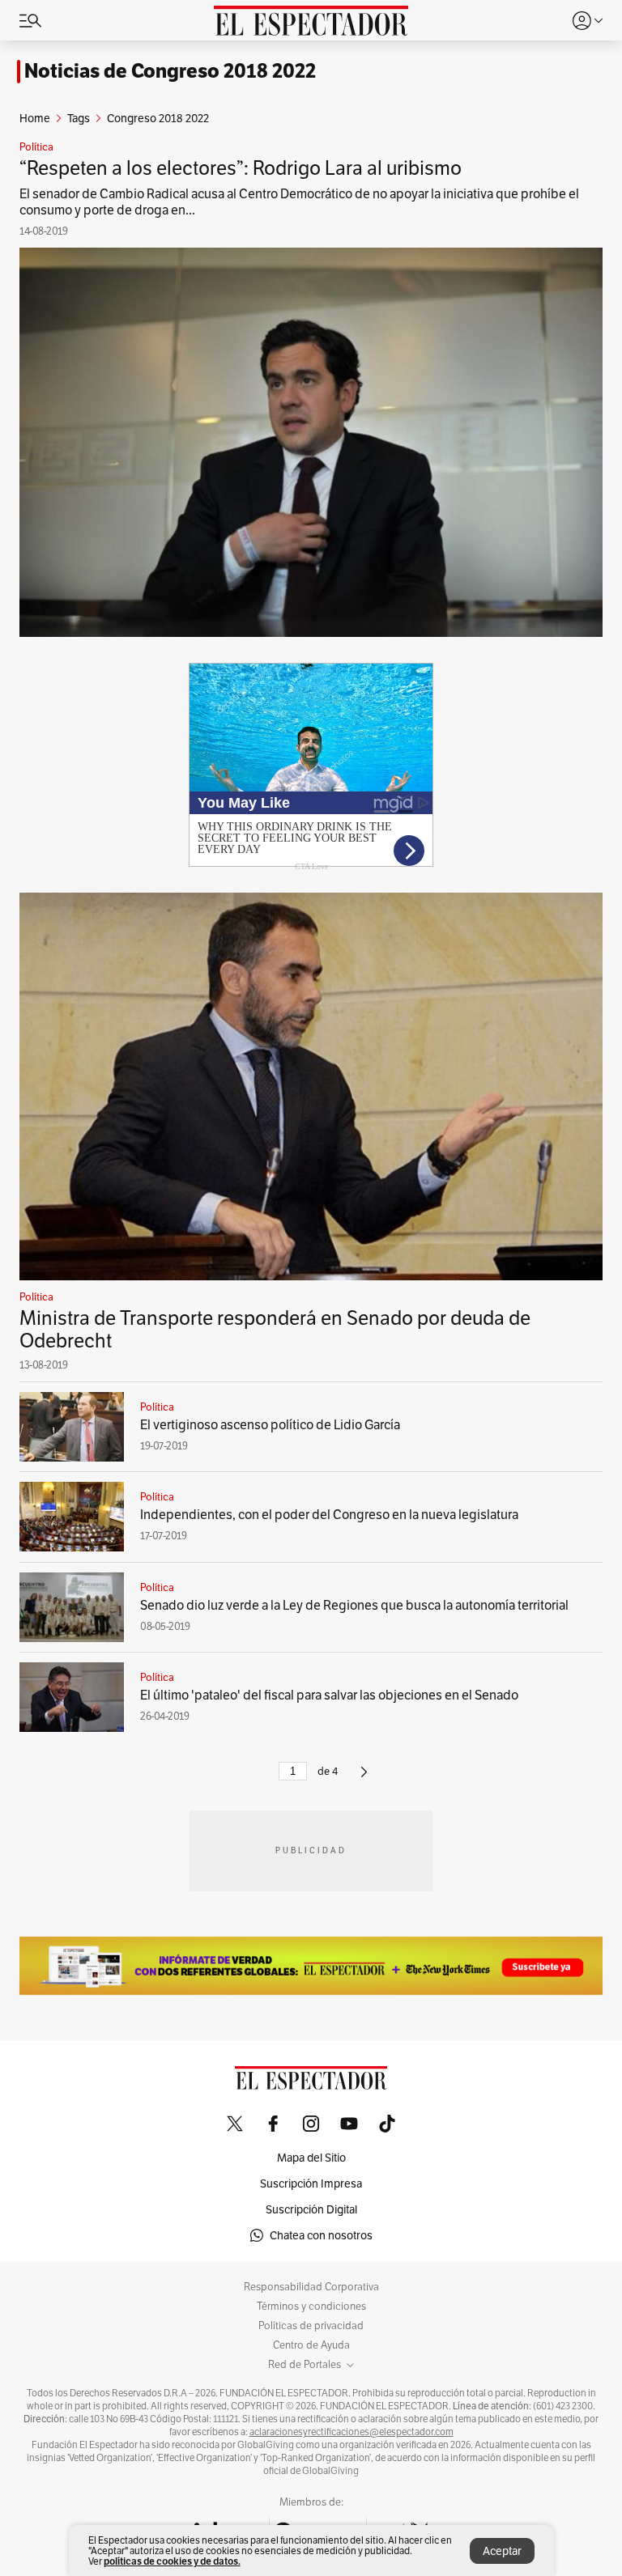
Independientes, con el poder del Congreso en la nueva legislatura (329, 1515)
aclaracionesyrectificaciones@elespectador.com (351, 2432)
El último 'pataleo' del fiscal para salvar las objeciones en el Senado (329, 1695)
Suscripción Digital (311, 2209)
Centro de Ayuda (311, 2345)
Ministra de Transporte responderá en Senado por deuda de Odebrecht (275, 1329)
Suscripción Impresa (311, 2183)
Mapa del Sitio (311, 2158)
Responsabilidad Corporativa (311, 2287)
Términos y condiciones (311, 2307)
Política (36, 147)
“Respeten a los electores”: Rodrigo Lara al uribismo (241, 168)
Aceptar (502, 2551)
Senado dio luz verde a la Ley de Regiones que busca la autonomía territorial (354, 1605)
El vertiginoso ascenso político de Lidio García (270, 1425)
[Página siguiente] (364, 1778)
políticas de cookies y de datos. (172, 2561)
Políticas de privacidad (311, 2326)
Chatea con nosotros (321, 2235)
